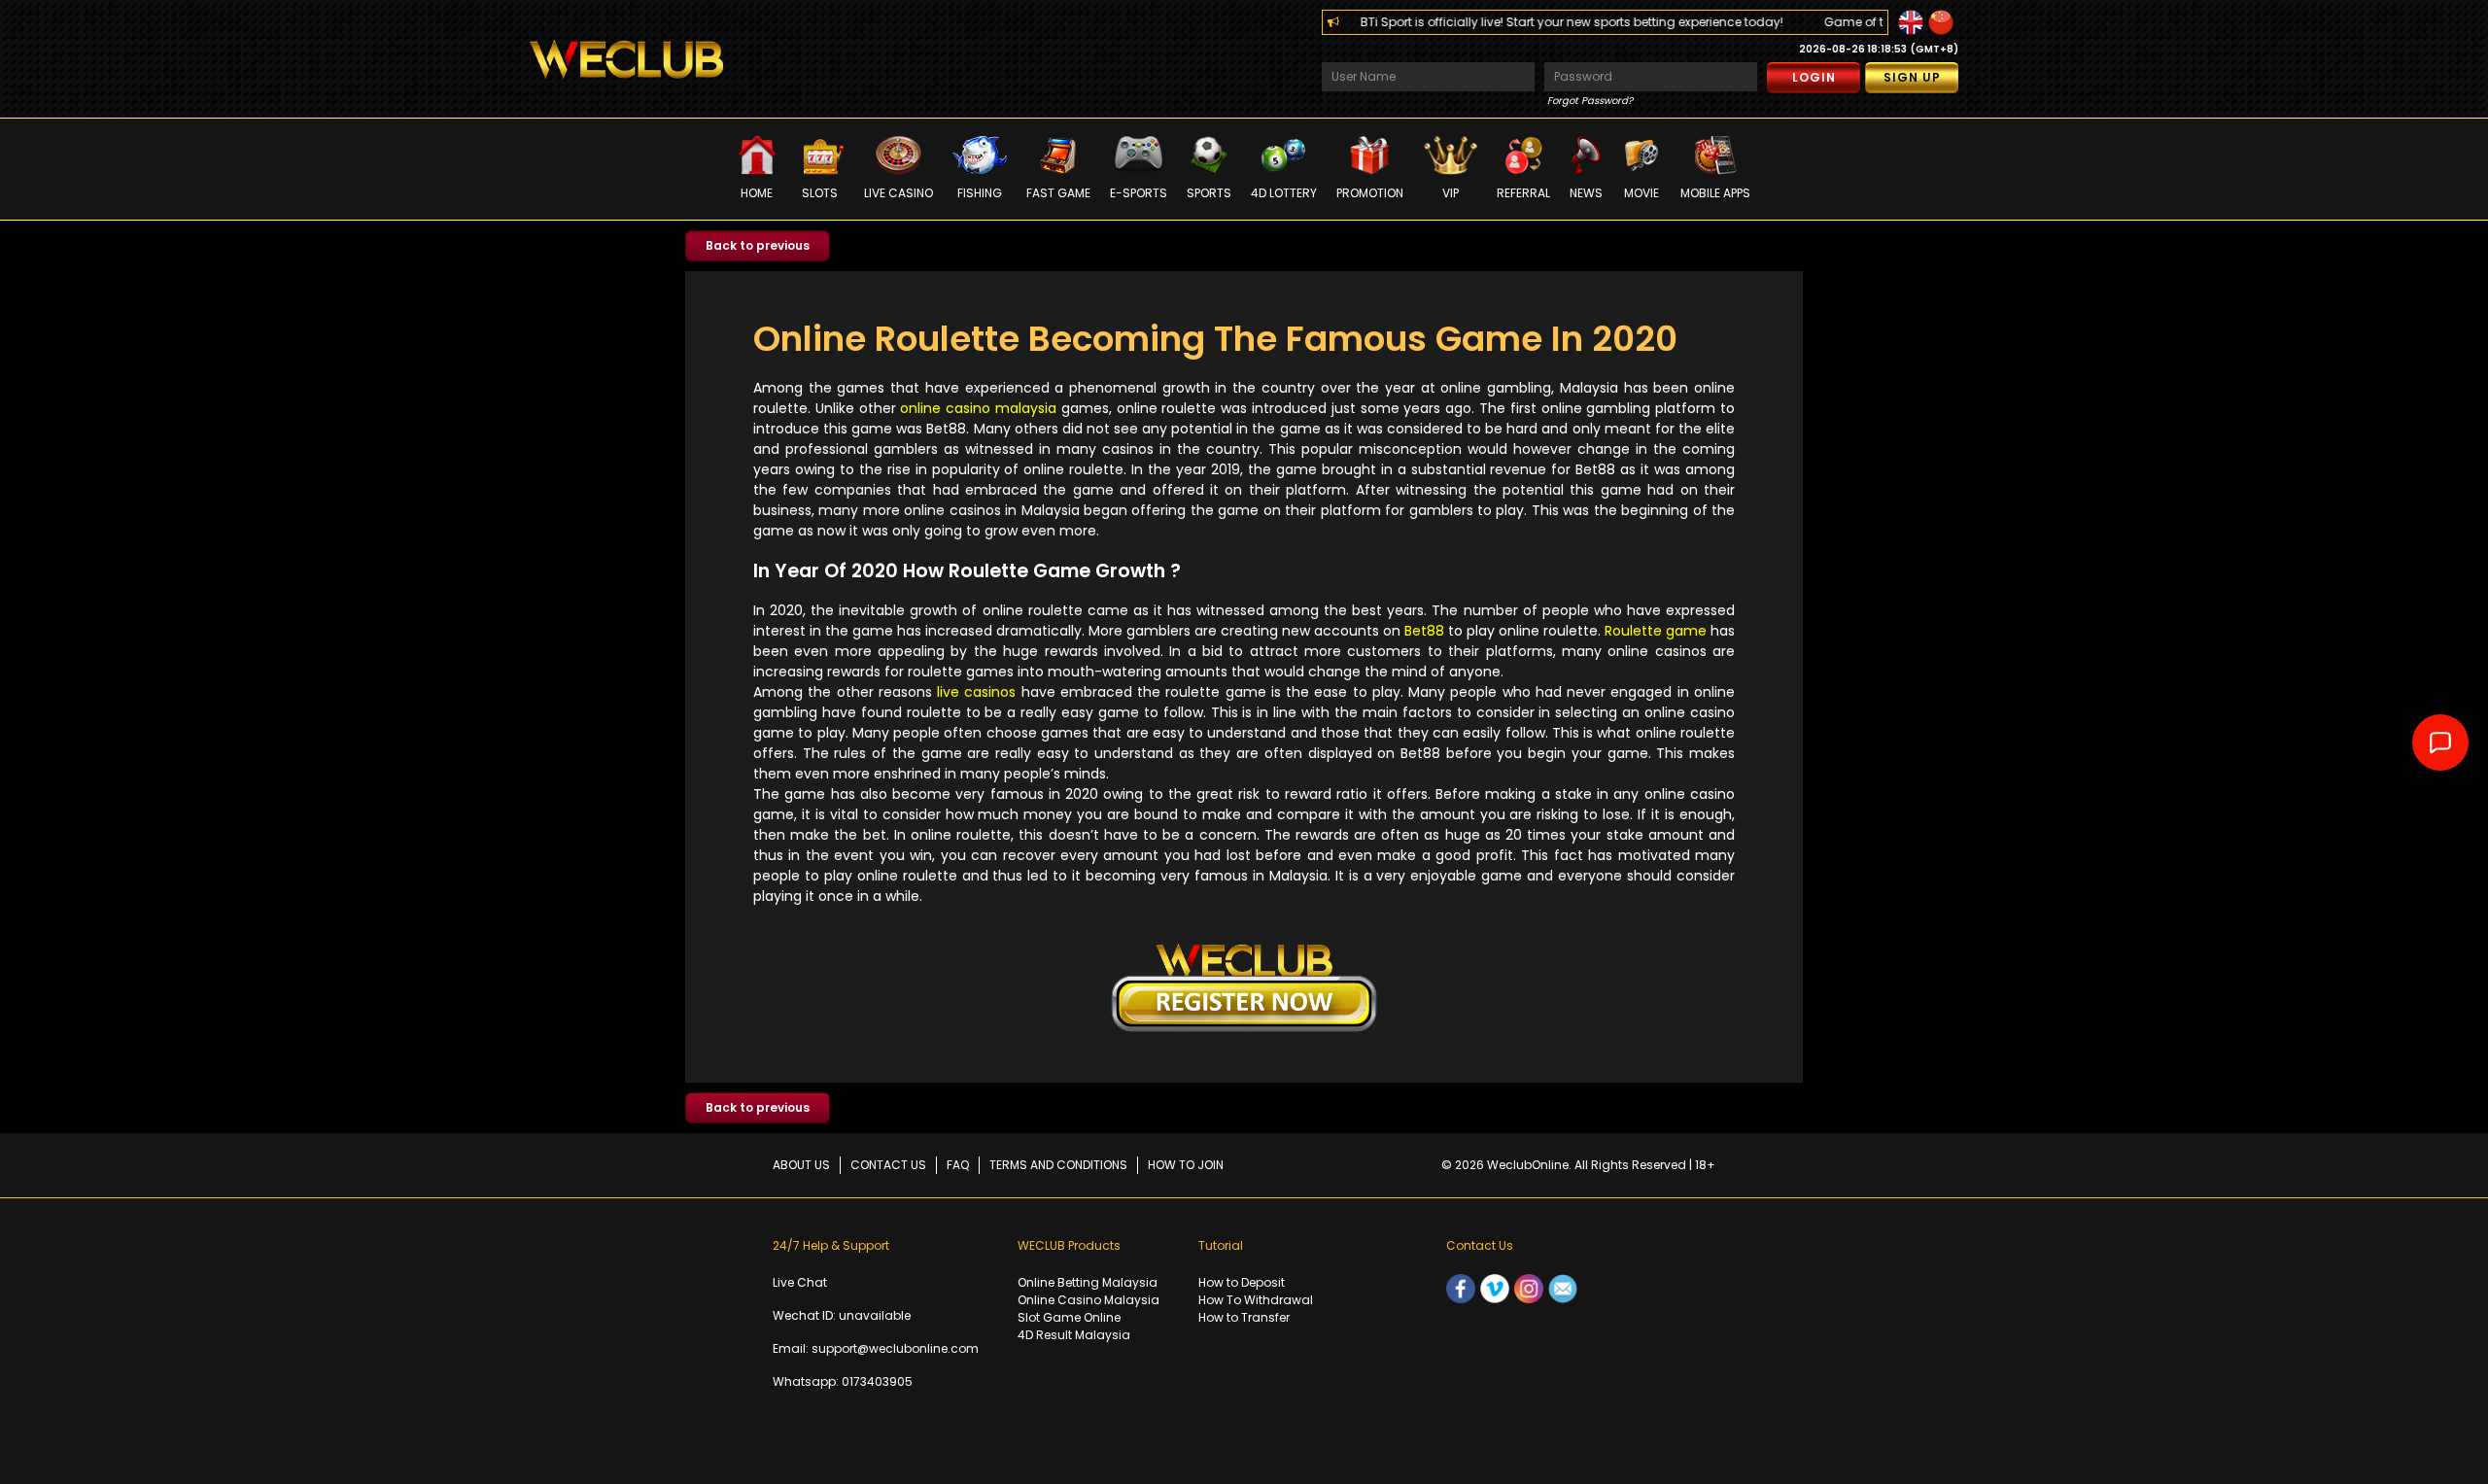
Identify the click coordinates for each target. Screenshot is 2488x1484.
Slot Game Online (1069, 1317)
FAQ (958, 1165)
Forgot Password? (1590, 101)
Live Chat (800, 1282)
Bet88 (1424, 631)
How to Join (1186, 1165)
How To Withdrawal (1256, 1300)
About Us (801, 1165)
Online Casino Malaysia (1088, 1300)
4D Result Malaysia (1074, 1335)
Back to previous (758, 245)
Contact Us (888, 1165)
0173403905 (877, 1381)
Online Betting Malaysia (1088, 1282)
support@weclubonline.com (895, 1348)
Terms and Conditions (1058, 1165)
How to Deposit (1242, 1282)
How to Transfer (1244, 1317)
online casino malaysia (978, 408)
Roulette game (1656, 631)
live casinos (976, 692)
